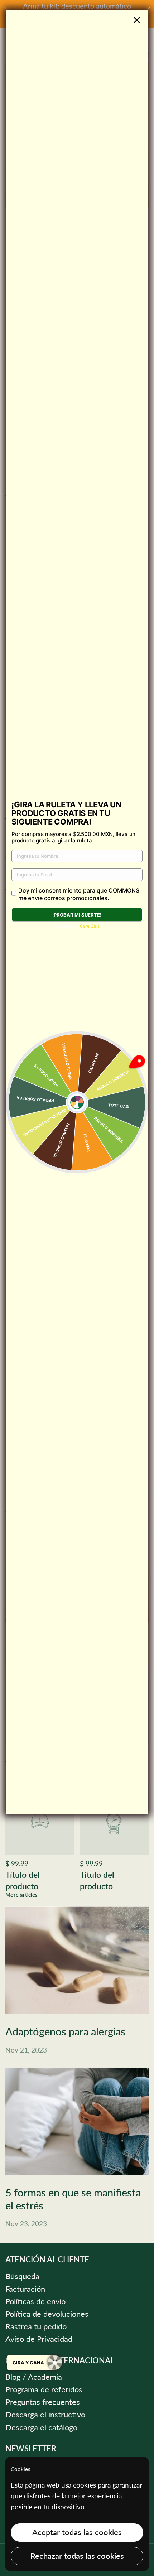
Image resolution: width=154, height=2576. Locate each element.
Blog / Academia (34, 2377)
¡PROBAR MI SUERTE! (77, 915)
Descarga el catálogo (41, 2427)
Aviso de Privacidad (39, 2339)
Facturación (25, 2289)
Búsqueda (22, 2276)
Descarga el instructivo (45, 2415)
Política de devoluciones (47, 2314)
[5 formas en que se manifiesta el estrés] (77, 2121)
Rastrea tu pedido (36, 2326)
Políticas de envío (35, 2301)
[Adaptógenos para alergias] (77, 1960)
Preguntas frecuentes (43, 2402)
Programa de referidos (44, 2389)
